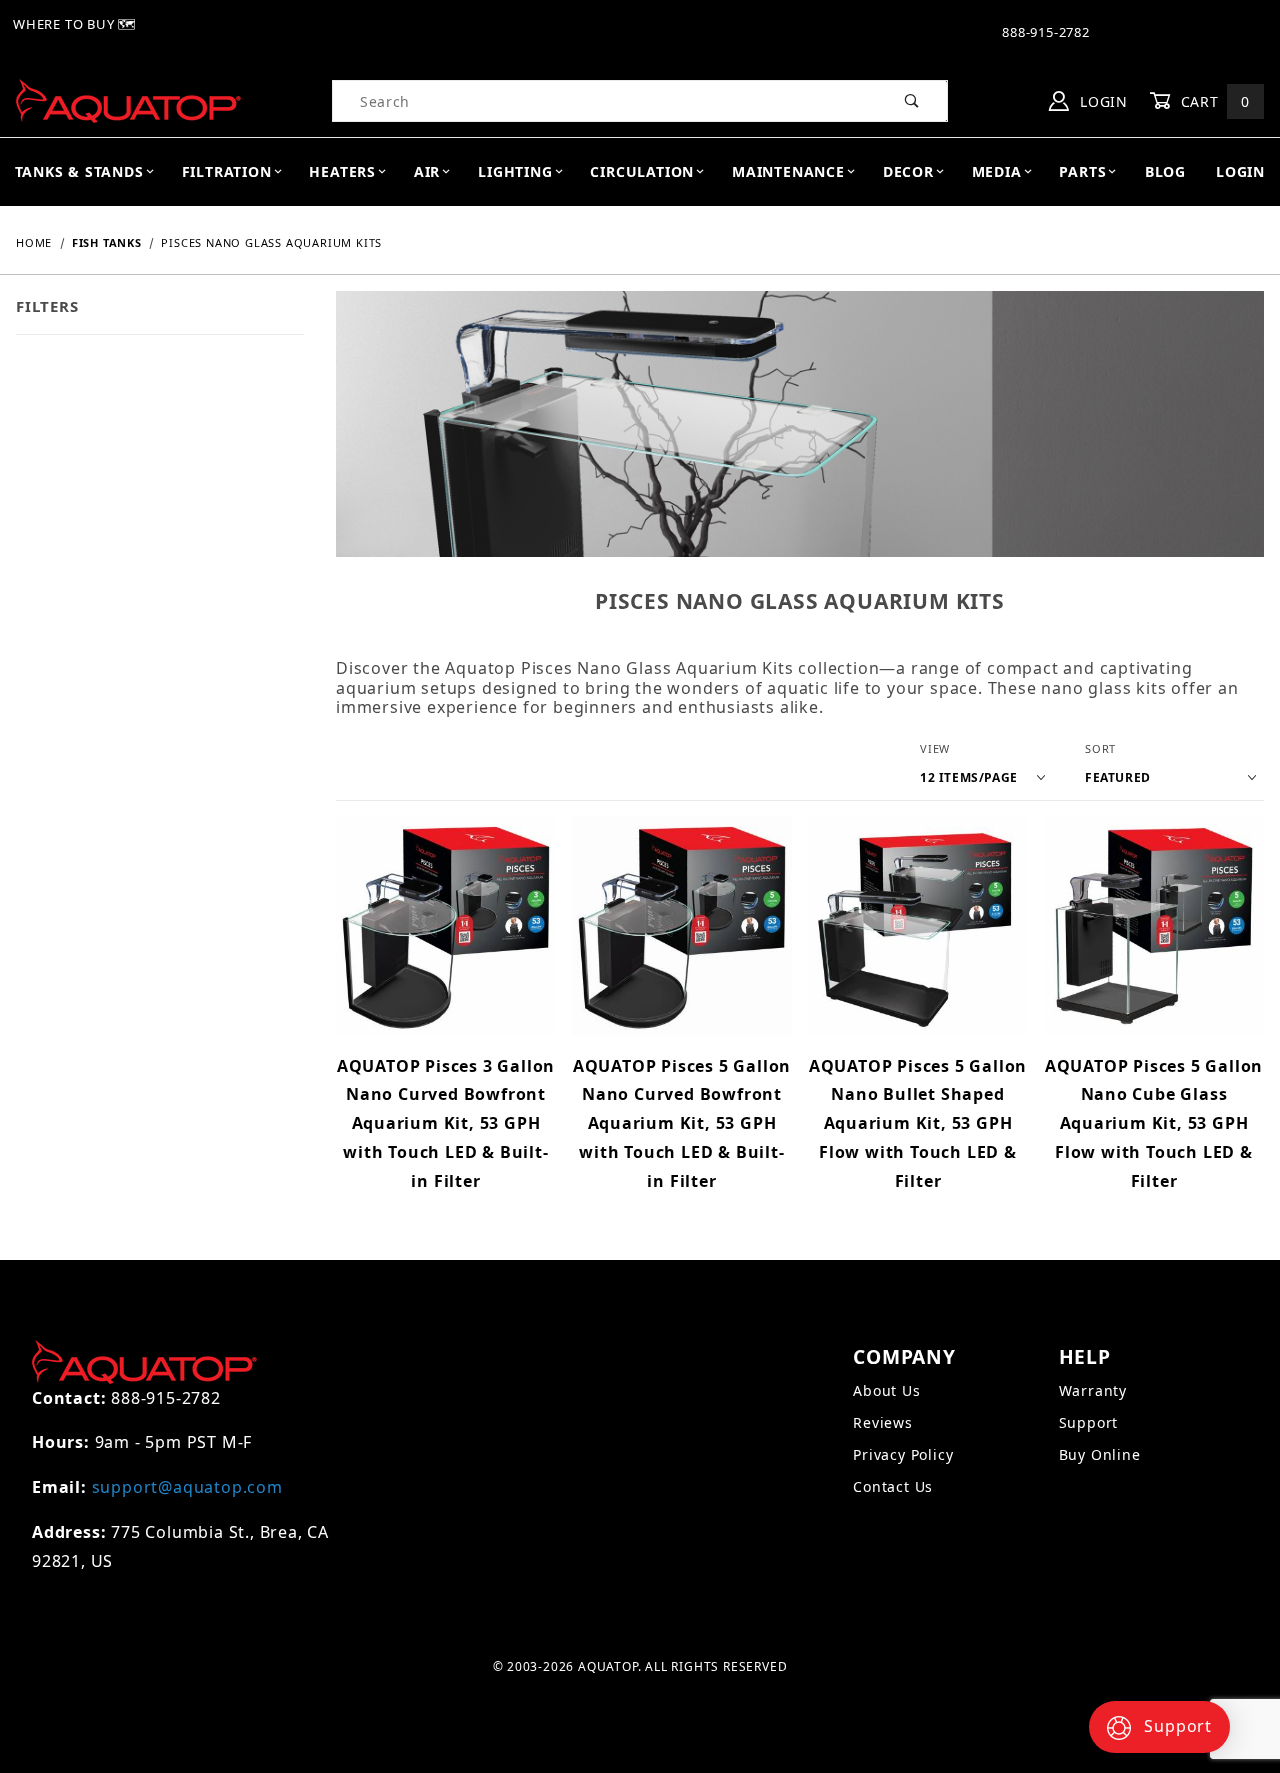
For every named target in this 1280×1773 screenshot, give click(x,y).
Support (1089, 1422)
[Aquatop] (128, 99)
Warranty (1093, 1390)
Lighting (515, 171)
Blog (1165, 171)
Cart (1213, 101)
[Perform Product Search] (912, 101)
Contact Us (893, 1486)
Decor (908, 171)
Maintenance (788, 171)
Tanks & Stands (79, 171)
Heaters (342, 171)
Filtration (227, 171)
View (935, 748)
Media (997, 171)
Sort (1100, 748)
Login (1101, 101)
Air (427, 171)
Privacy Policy (903, 1454)
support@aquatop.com (187, 1487)
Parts (1082, 171)
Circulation (642, 171)
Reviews (883, 1422)
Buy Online (1100, 1454)
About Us (886, 1390)
